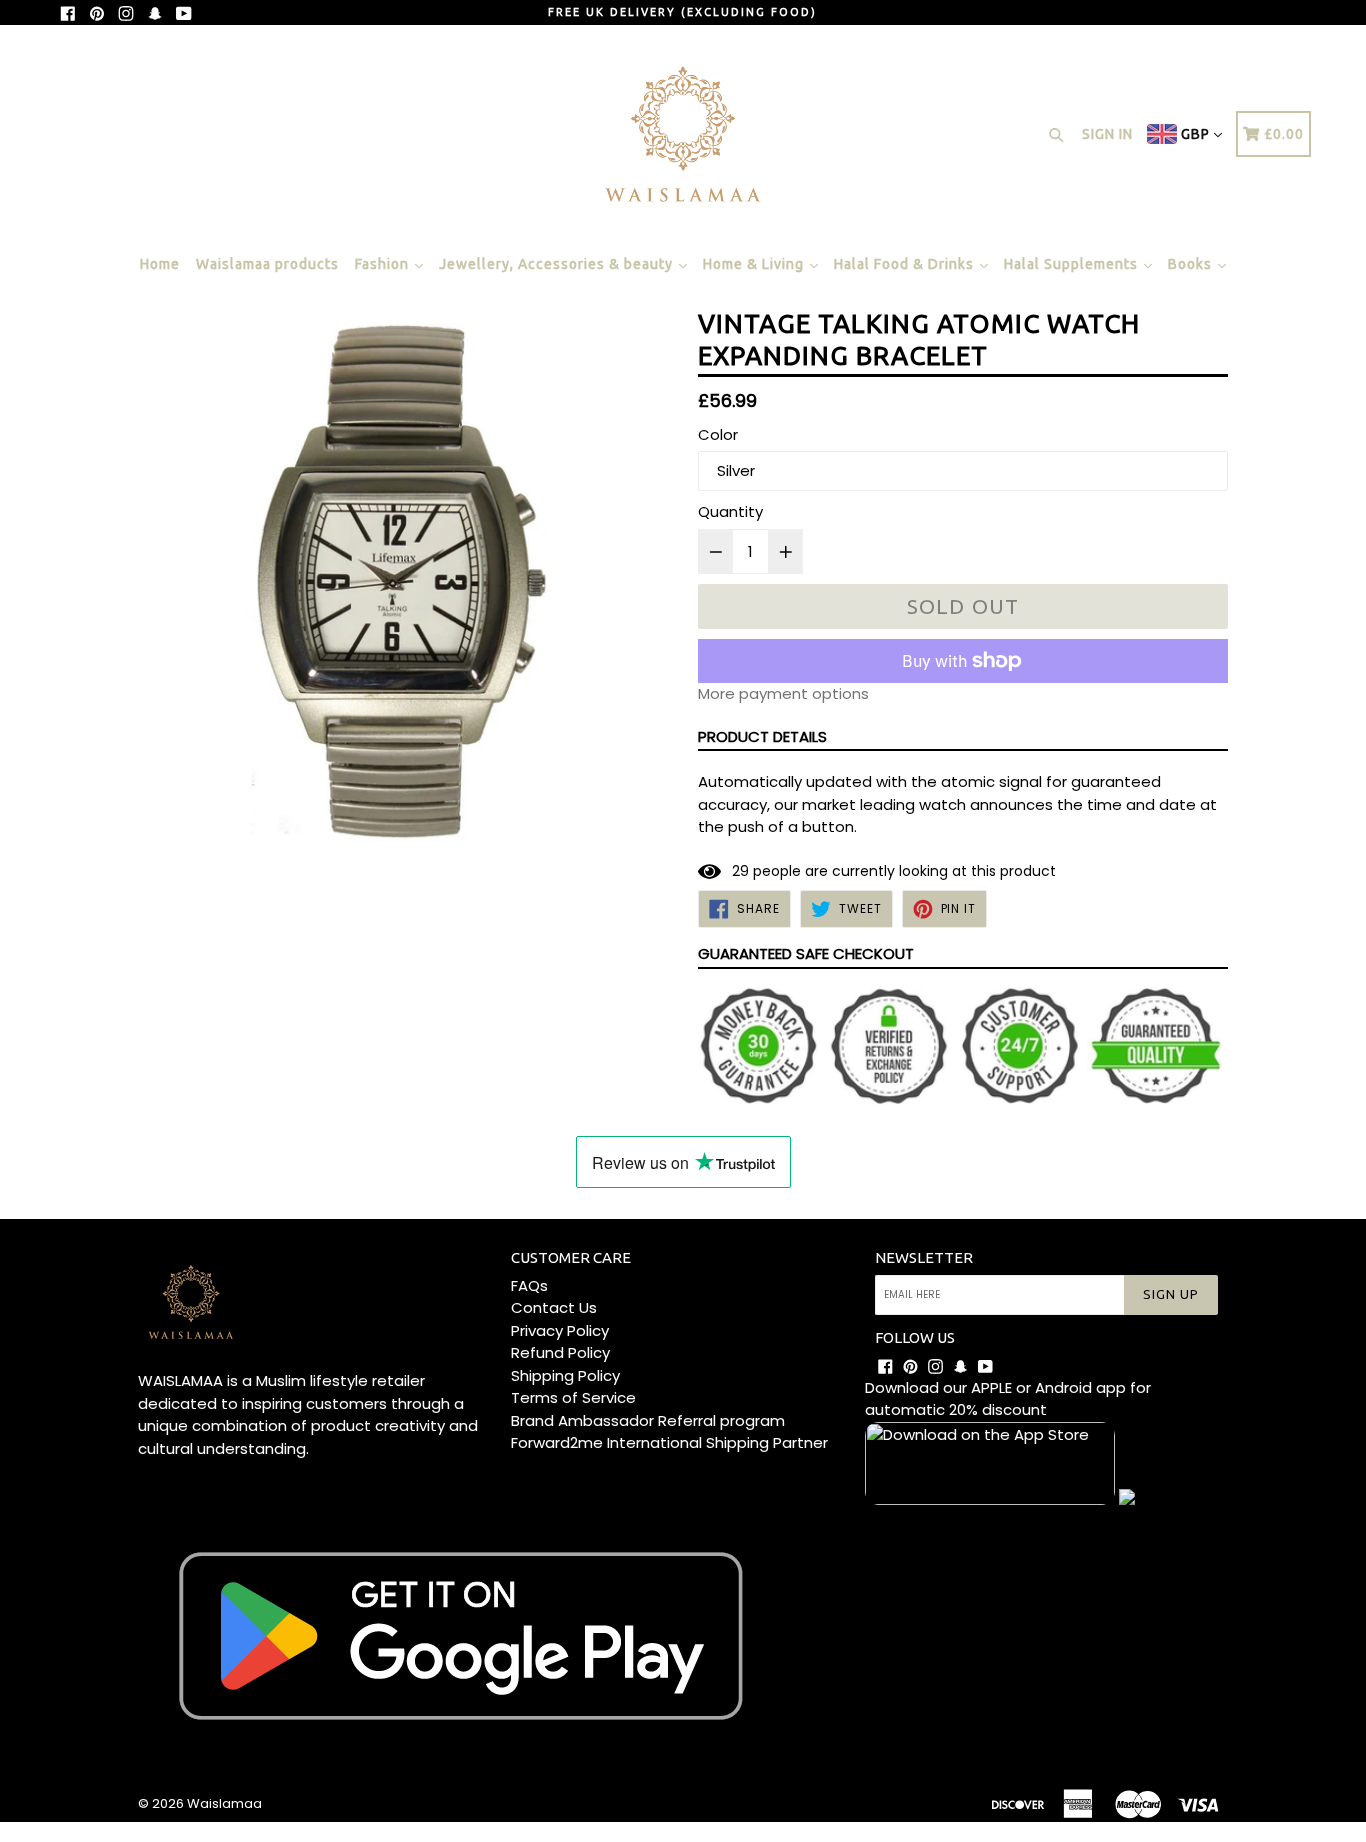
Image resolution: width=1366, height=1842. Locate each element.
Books (1192, 264)
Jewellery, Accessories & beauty (558, 264)
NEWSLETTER (924, 1257)
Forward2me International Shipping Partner (669, 1442)
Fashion (384, 264)
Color (718, 434)
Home (160, 264)
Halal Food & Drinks (906, 264)
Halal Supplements (1073, 264)
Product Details (762, 736)
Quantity (730, 511)
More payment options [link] (783, 693)
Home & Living (755, 264)
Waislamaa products (267, 264)
